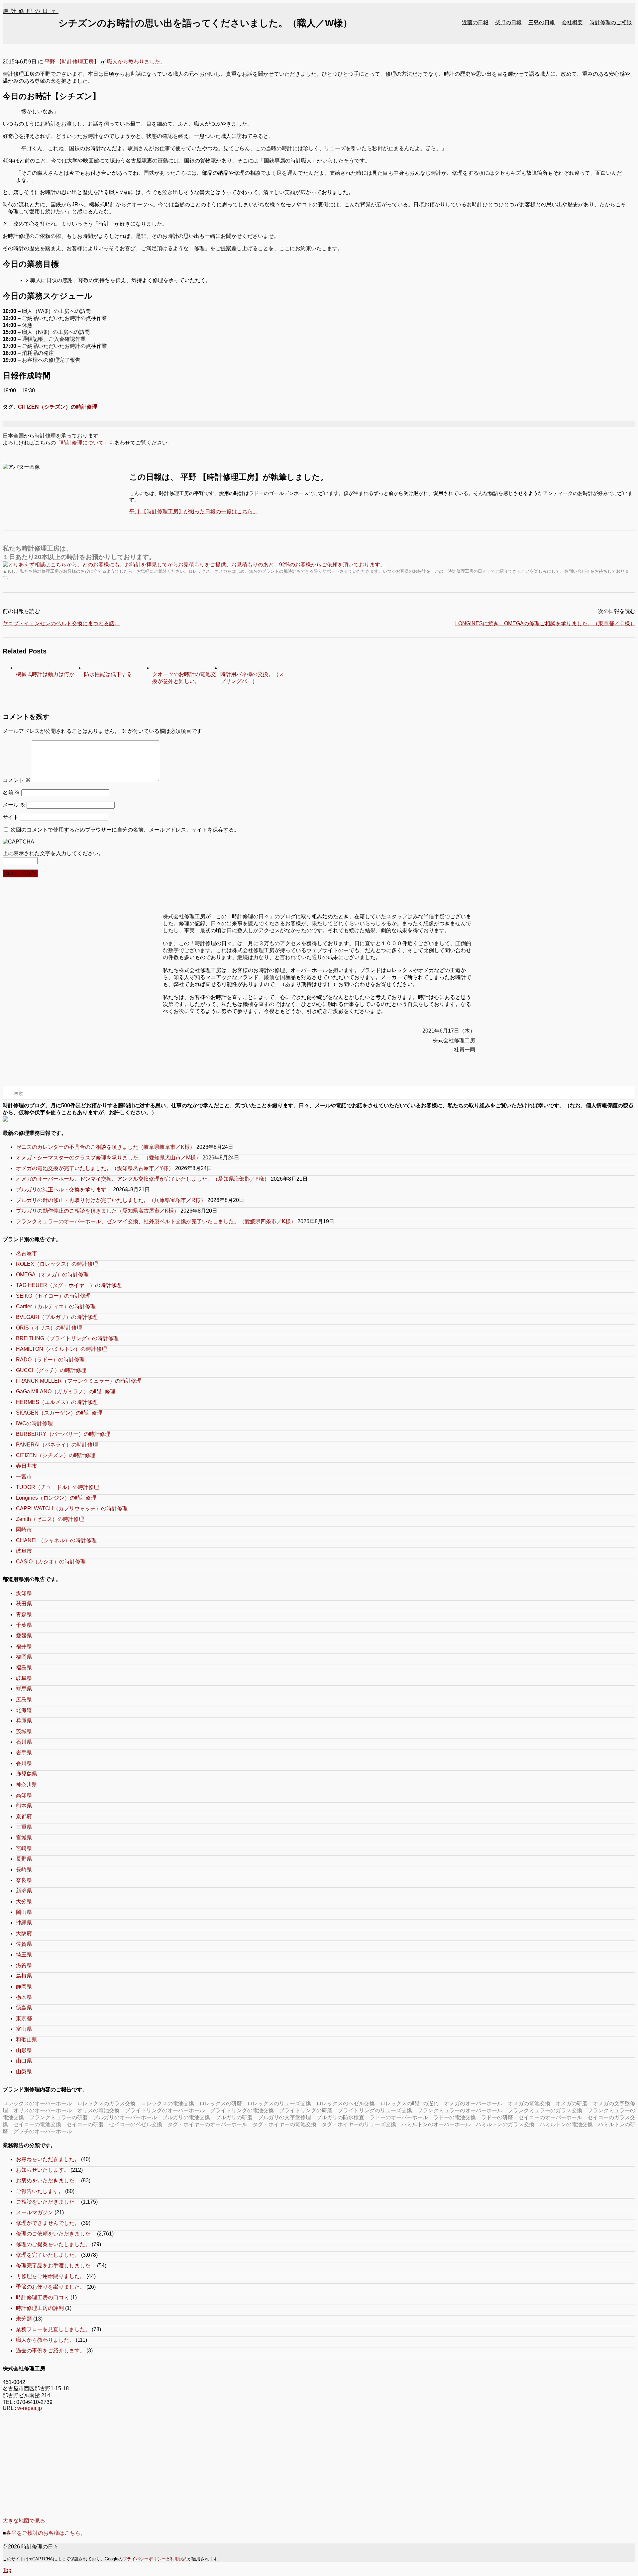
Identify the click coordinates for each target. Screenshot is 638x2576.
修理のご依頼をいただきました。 (56, 2234)
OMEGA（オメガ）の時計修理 (52, 1275)
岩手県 (24, 1753)
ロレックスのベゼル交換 (346, 2103)
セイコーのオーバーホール (550, 2117)
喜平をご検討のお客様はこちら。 (46, 2533)
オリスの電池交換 (98, 2110)
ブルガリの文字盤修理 (284, 2117)
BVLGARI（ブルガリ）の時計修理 (57, 1317)
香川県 (24, 1763)
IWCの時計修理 (34, 1423)
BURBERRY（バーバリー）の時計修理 (63, 1434)
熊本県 (24, 1806)
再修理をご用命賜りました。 (51, 2276)
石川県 (24, 1742)
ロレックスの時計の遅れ (409, 2103)
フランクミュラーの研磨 (58, 2117)
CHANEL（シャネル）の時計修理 (56, 1540)
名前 (11, 793)
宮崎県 (24, 1848)
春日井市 (27, 1466)
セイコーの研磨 (85, 2124)
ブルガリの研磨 (234, 2117)
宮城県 (24, 1838)
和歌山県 (27, 2040)
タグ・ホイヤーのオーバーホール (207, 2124)
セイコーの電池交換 (37, 2124)
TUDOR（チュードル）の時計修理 (57, 1487)
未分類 (24, 2319)
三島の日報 (542, 22)
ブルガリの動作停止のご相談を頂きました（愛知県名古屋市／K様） (98, 1211)
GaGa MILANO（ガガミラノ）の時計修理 (66, 1391)
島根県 (24, 1976)
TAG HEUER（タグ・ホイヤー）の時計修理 (69, 1285)
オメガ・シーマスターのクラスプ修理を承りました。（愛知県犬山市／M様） (108, 1158)
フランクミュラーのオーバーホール (460, 2110)
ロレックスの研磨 (221, 2103)
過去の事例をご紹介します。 (51, 2351)
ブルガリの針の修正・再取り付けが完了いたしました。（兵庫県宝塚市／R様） (111, 1200)
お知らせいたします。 (43, 2170)
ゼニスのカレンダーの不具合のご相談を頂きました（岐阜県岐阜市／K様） (106, 1147)
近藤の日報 (475, 22)
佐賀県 (24, 1944)
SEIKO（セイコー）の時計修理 (53, 1296)
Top (7, 2570)
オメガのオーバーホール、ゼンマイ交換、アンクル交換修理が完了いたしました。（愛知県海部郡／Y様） (143, 1179)
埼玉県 (24, 1955)
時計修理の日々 (31, 11)
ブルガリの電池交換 (186, 2117)
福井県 (24, 1646)
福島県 (24, 1668)
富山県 (24, 2029)
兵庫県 (24, 1721)
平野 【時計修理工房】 (72, 62)
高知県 (24, 1795)
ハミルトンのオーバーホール (436, 2124)
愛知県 (24, 1593)
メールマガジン (35, 2212)
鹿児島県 (27, 1774)
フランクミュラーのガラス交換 (545, 2110)
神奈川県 (27, 1784)
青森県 (24, 1614)
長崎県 (24, 1870)
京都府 (24, 1816)
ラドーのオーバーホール (399, 2117)
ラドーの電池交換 (455, 2117)
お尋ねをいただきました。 (48, 2159)
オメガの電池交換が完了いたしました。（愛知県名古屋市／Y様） (95, 1168)
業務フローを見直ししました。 (53, 2329)
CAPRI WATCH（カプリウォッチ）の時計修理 (72, 1508)
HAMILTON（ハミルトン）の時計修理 (61, 1349)
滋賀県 (24, 1965)
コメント (17, 780)
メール (14, 805)
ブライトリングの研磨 (306, 2110)
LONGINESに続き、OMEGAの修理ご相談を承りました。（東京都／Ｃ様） (545, 623)
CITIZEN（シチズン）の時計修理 (58, 407)
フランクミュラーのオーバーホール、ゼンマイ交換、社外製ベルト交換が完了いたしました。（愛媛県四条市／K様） (156, 1221)
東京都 (24, 2018)
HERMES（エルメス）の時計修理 (57, 1402)
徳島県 (24, 2008)
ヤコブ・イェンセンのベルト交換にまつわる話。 (61, 623)
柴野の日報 (508, 22)
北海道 (24, 1710)
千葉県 (24, 1625)
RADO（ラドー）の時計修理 (50, 1360)
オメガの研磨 (572, 2103)
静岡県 (24, 1986)
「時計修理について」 (82, 443)
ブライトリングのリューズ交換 (375, 2110)
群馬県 (24, 1689)
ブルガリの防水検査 (340, 2117)
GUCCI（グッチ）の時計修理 (51, 1370)
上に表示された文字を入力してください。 (53, 853)
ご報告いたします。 (40, 2191)
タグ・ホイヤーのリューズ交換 (359, 2124)
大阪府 (24, 1933)
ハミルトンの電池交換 (566, 2124)
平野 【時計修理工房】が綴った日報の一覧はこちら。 (194, 511)
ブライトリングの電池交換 (242, 2110)
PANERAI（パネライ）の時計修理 (57, 1445)
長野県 (24, 1859)
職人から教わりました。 (136, 62)
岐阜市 (24, 1551)
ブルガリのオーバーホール (125, 2117)
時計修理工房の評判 (40, 2308)
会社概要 (572, 22)
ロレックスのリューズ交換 (279, 2103)
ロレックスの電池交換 (167, 2103)
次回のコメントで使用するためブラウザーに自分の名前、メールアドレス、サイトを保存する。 (125, 830)
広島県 (24, 1699)
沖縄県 (24, 1923)
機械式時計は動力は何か (45, 674)
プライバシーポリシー (144, 2559)
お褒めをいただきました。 (48, 2180)
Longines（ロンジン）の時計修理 (56, 1498)
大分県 (24, 1901)
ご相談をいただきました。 (48, 2202)
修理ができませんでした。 (48, 2223)
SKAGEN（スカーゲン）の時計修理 (59, 1413)
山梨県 (24, 2072)
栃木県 (24, 1997)
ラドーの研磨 (497, 2117)
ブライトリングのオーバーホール (165, 2110)
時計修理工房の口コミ (43, 2297)
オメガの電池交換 (529, 2103)
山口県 (24, 2061)
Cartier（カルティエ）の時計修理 (56, 1306)
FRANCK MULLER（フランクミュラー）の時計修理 (79, 1381)
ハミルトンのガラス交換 (505, 2124)
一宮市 (24, 1477)
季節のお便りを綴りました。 (51, 2287)
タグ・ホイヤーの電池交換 (284, 2124)
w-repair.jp (30, 2408)
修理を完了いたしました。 (48, 2255)
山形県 (24, 2050)
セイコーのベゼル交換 (136, 2124)
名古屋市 (27, 1253)
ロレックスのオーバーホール (37, 2103)
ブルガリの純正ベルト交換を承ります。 (64, 1189)
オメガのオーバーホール (473, 2103)
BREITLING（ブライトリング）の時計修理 (67, 1338)
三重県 (24, 1827)
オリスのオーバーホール (43, 2110)
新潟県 (24, 1891)
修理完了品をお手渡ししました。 (56, 2266)
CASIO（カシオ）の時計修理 (51, 1562)
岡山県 (24, 1912)
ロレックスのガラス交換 (106, 2103)
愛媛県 (24, 1636)
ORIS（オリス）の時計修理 (49, 1328)
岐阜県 (24, 1678)
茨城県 (24, 1731)
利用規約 (179, 2559)
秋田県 (24, 1604)
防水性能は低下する (108, 674)
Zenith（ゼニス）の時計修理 (50, 1519)
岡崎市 (24, 1530)
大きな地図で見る (24, 2521)
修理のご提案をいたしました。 (53, 2244)
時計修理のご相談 (611, 22)
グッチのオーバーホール (43, 2131)
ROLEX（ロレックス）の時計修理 (57, 1264)
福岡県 (24, 1657)
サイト (11, 817)
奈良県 (24, 1880)
